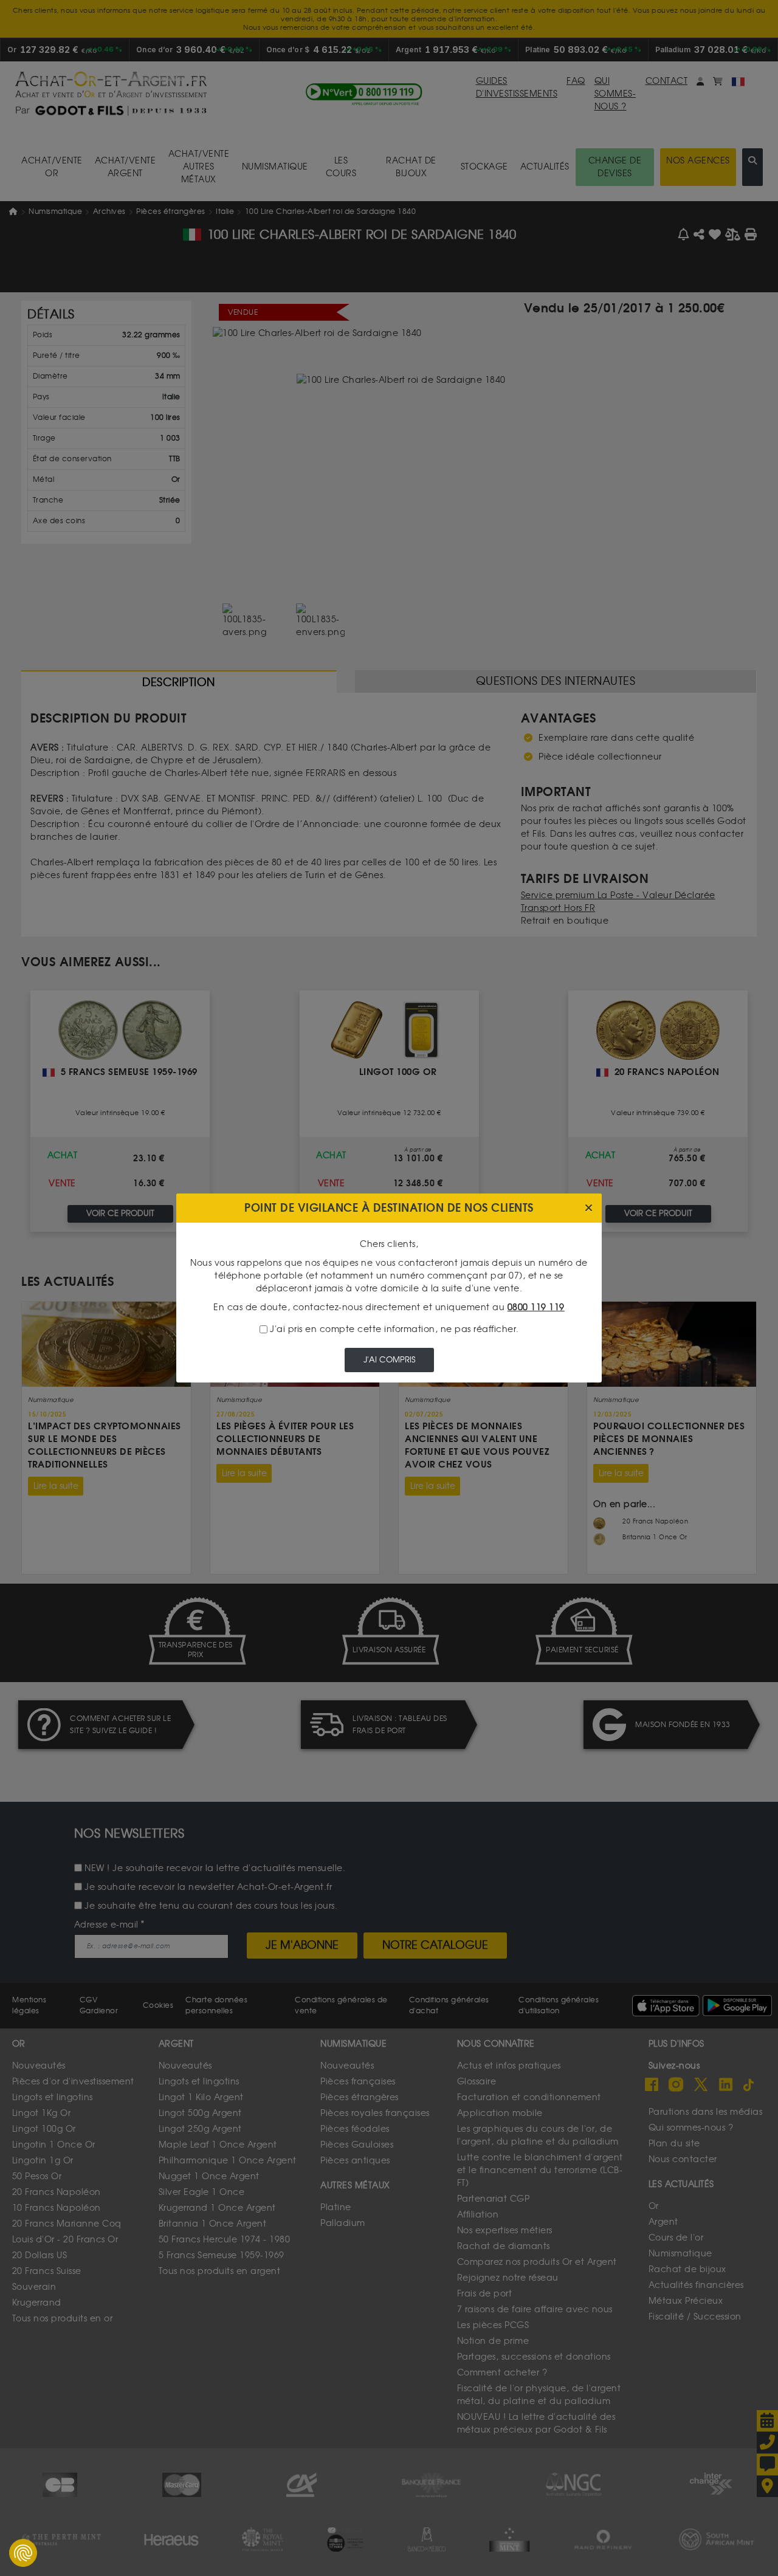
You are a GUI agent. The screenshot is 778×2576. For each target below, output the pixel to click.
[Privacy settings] (23, 2553)
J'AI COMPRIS (389, 1360)
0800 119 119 (536, 1307)
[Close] (589, 1208)
